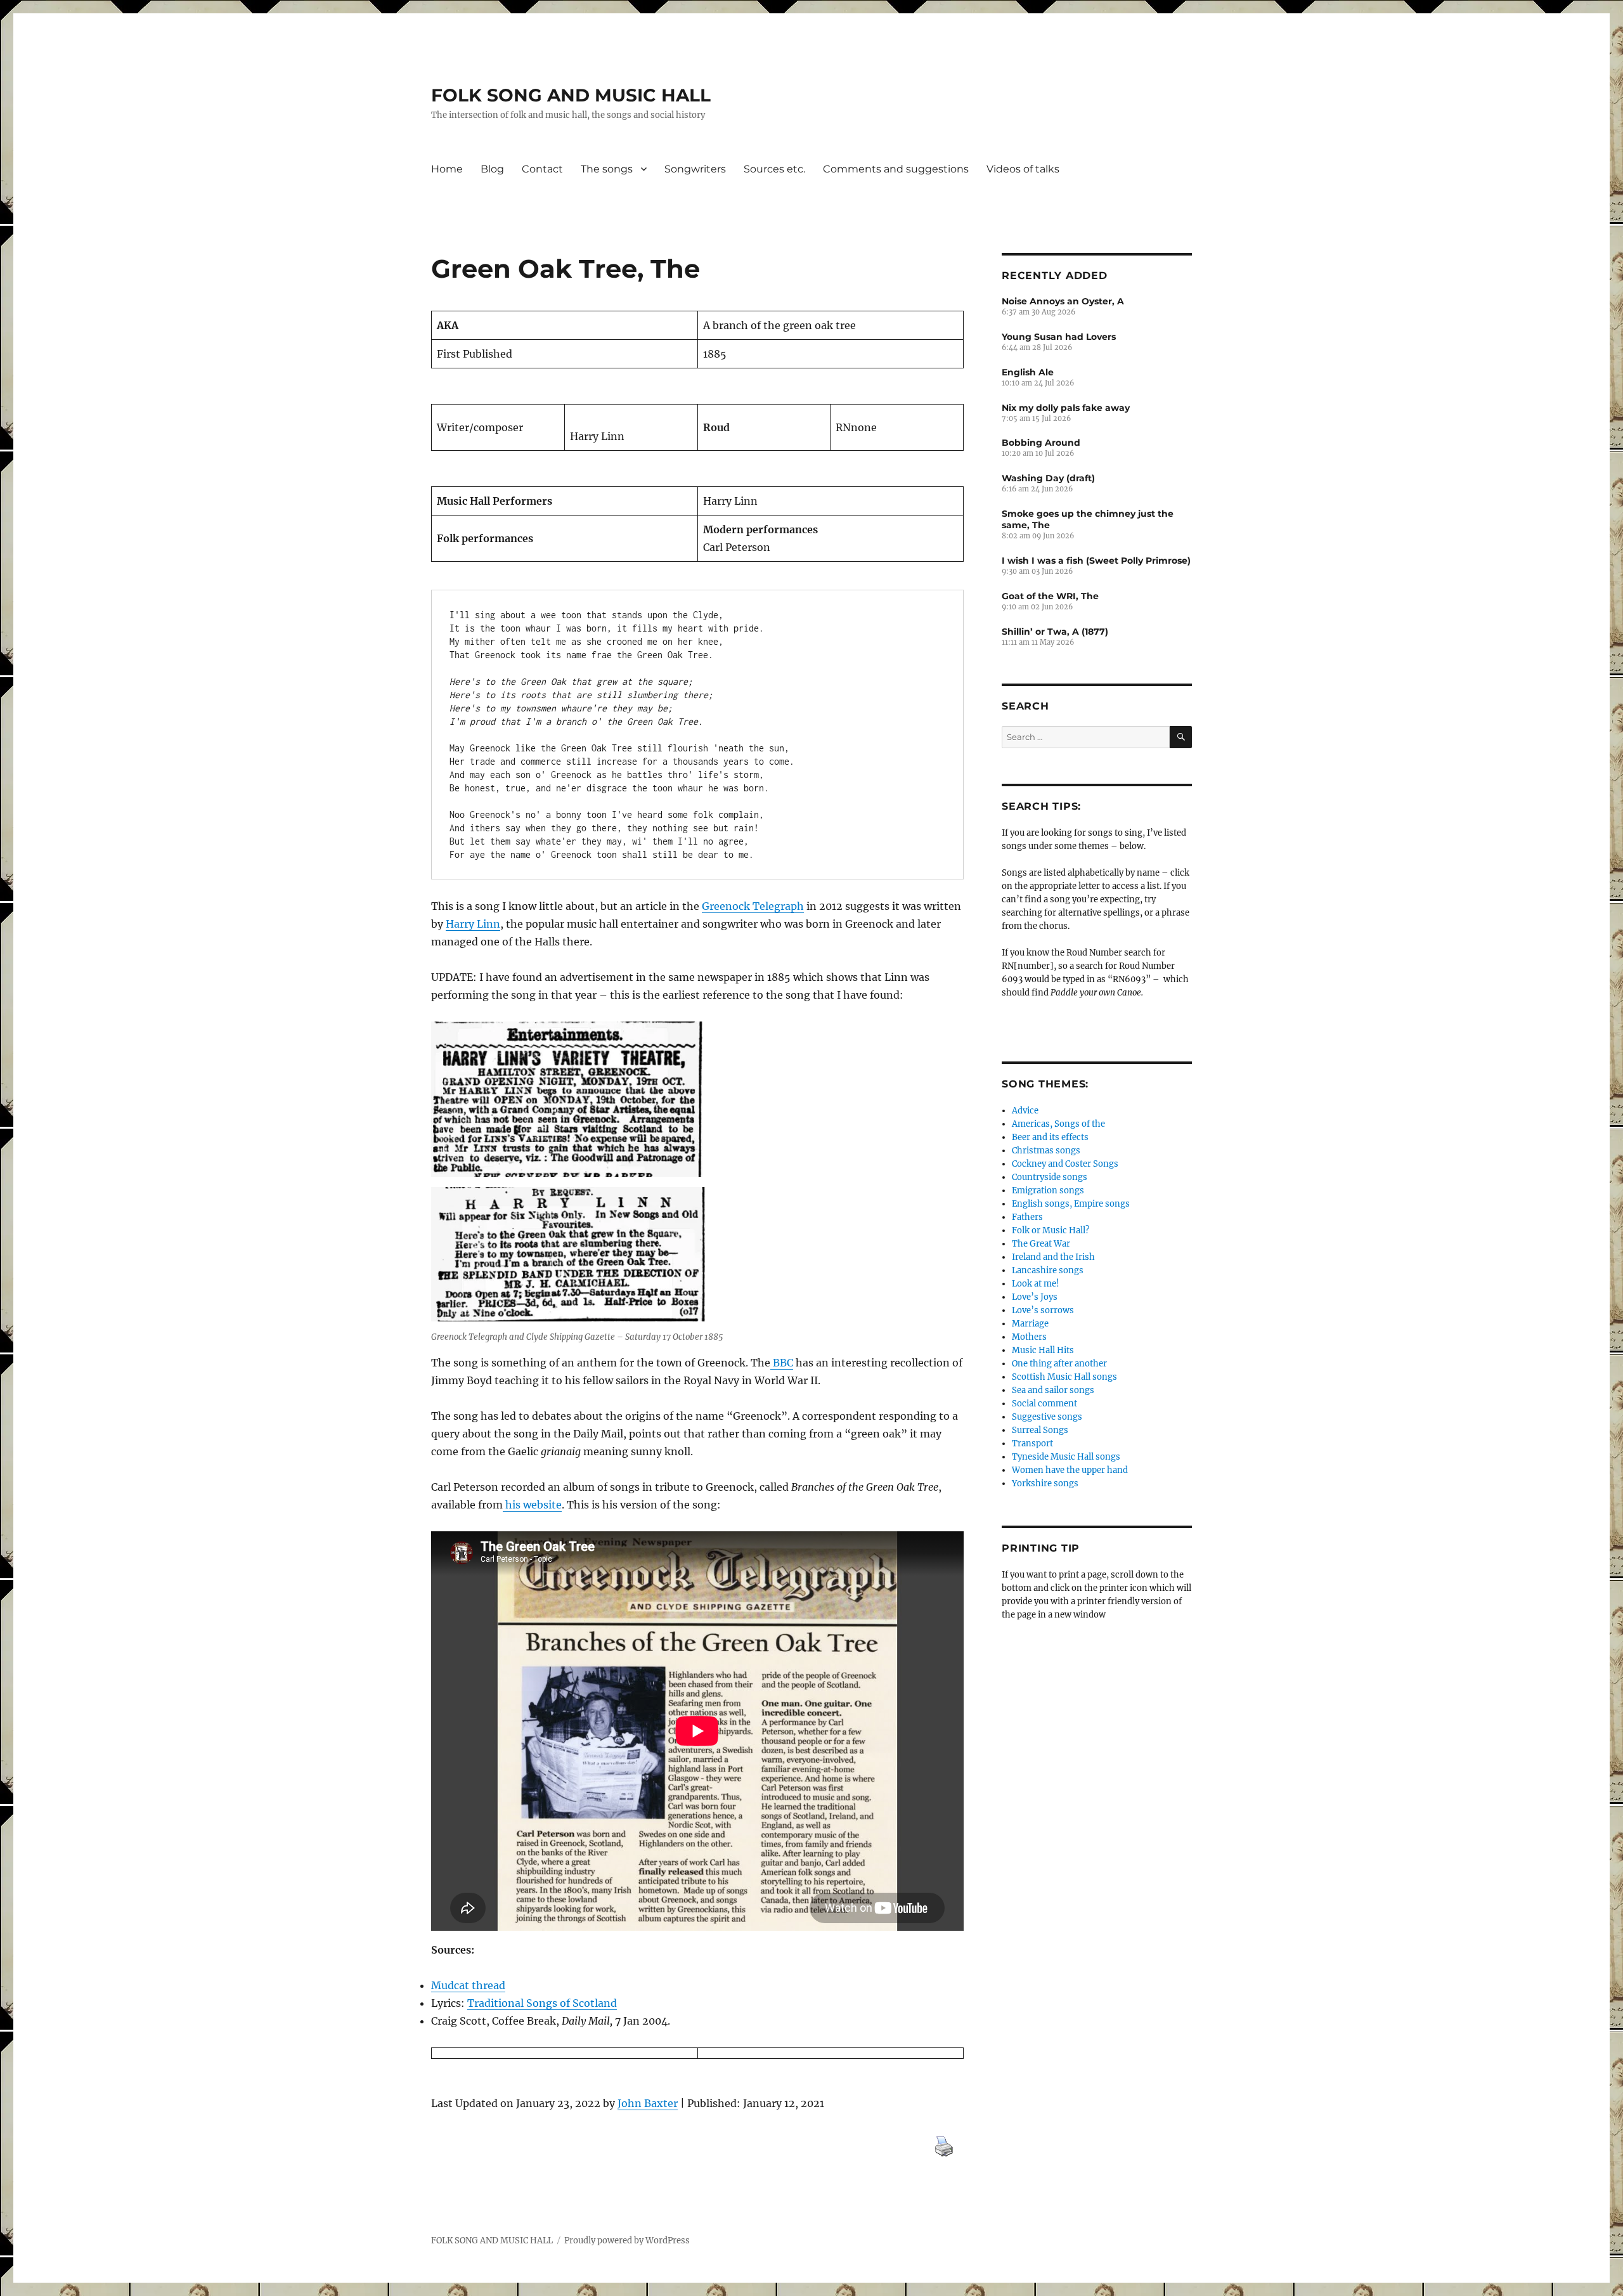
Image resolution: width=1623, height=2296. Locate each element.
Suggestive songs (1047, 1417)
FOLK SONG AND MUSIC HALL (571, 95)
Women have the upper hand (1070, 1470)
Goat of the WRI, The (1050, 596)
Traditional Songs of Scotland (542, 2003)
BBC (782, 1363)
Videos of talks (1023, 169)
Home (447, 169)
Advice (1025, 1111)
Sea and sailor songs (1053, 1390)
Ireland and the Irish (1053, 1257)
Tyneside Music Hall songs (1066, 1457)
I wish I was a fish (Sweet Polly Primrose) (1096, 561)
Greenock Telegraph (753, 906)
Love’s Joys (1035, 1297)
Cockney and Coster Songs (1065, 1164)
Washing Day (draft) (1048, 478)
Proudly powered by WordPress (627, 2241)
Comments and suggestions (896, 169)
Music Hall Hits (1043, 1350)
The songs (607, 169)
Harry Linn (473, 924)
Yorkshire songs (1045, 1483)
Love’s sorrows (1043, 1310)
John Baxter (648, 2103)
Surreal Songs (1040, 1430)
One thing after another (1059, 1364)
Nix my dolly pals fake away (1066, 408)
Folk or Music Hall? (1051, 1230)
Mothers (1029, 1337)
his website (532, 1505)
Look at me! (1036, 1284)
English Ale (1028, 372)
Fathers (1027, 1217)
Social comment (1044, 1404)
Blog (492, 169)
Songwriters (695, 169)
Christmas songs (1046, 1151)
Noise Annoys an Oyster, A (1063, 301)
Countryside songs (1050, 1177)
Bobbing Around (1041, 443)
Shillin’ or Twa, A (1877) (1055, 632)
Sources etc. (774, 169)
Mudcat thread (468, 1985)
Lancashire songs (1048, 1270)
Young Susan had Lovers (1059, 337)
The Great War (1041, 1244)
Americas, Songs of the (1058, 1124)
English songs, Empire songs (1071, 1204)
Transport (1032, 1443)
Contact (542, 169)
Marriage (1030, 1324)
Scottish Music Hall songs (1064, 1377)
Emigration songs (1048, 1190)
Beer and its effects (1050, 1137)
